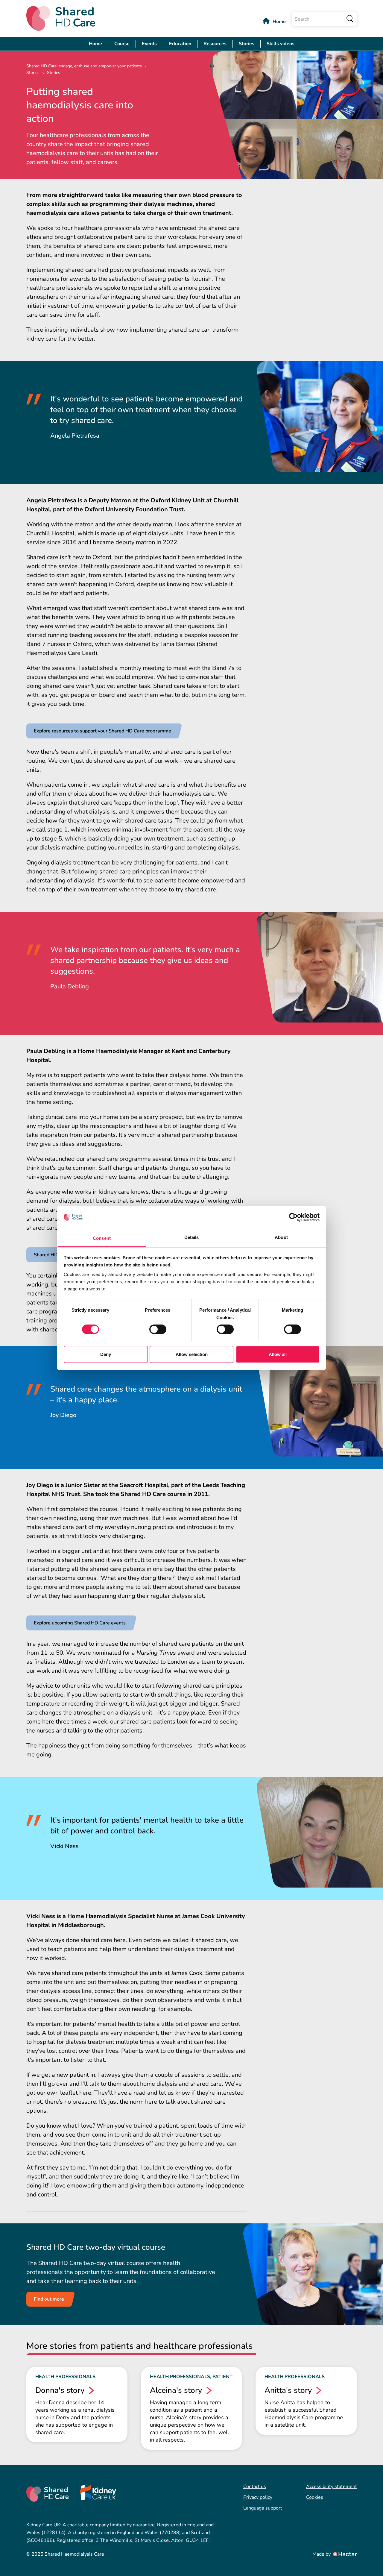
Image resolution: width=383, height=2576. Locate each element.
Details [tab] (192, 1237)
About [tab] (281, 1237)
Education (180, 44)
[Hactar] (344, 2554)
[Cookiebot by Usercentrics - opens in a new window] (293, 1217)
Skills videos (281, 44)
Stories (247, 44)
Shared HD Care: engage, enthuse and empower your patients (84, 66)
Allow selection (192, 1354)
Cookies (315, 2497)
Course (122, 44)
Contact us (255, 2487)
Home (279, 22)
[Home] (61, 18)
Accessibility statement (332, 2487)
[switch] (158, 1329)
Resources (215, 44)
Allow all (278, 1354)
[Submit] (350, 19)
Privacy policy (258, 2497)
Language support (263, 2508)
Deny (106, 1354)
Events (149, 44)
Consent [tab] (102, 1238)
